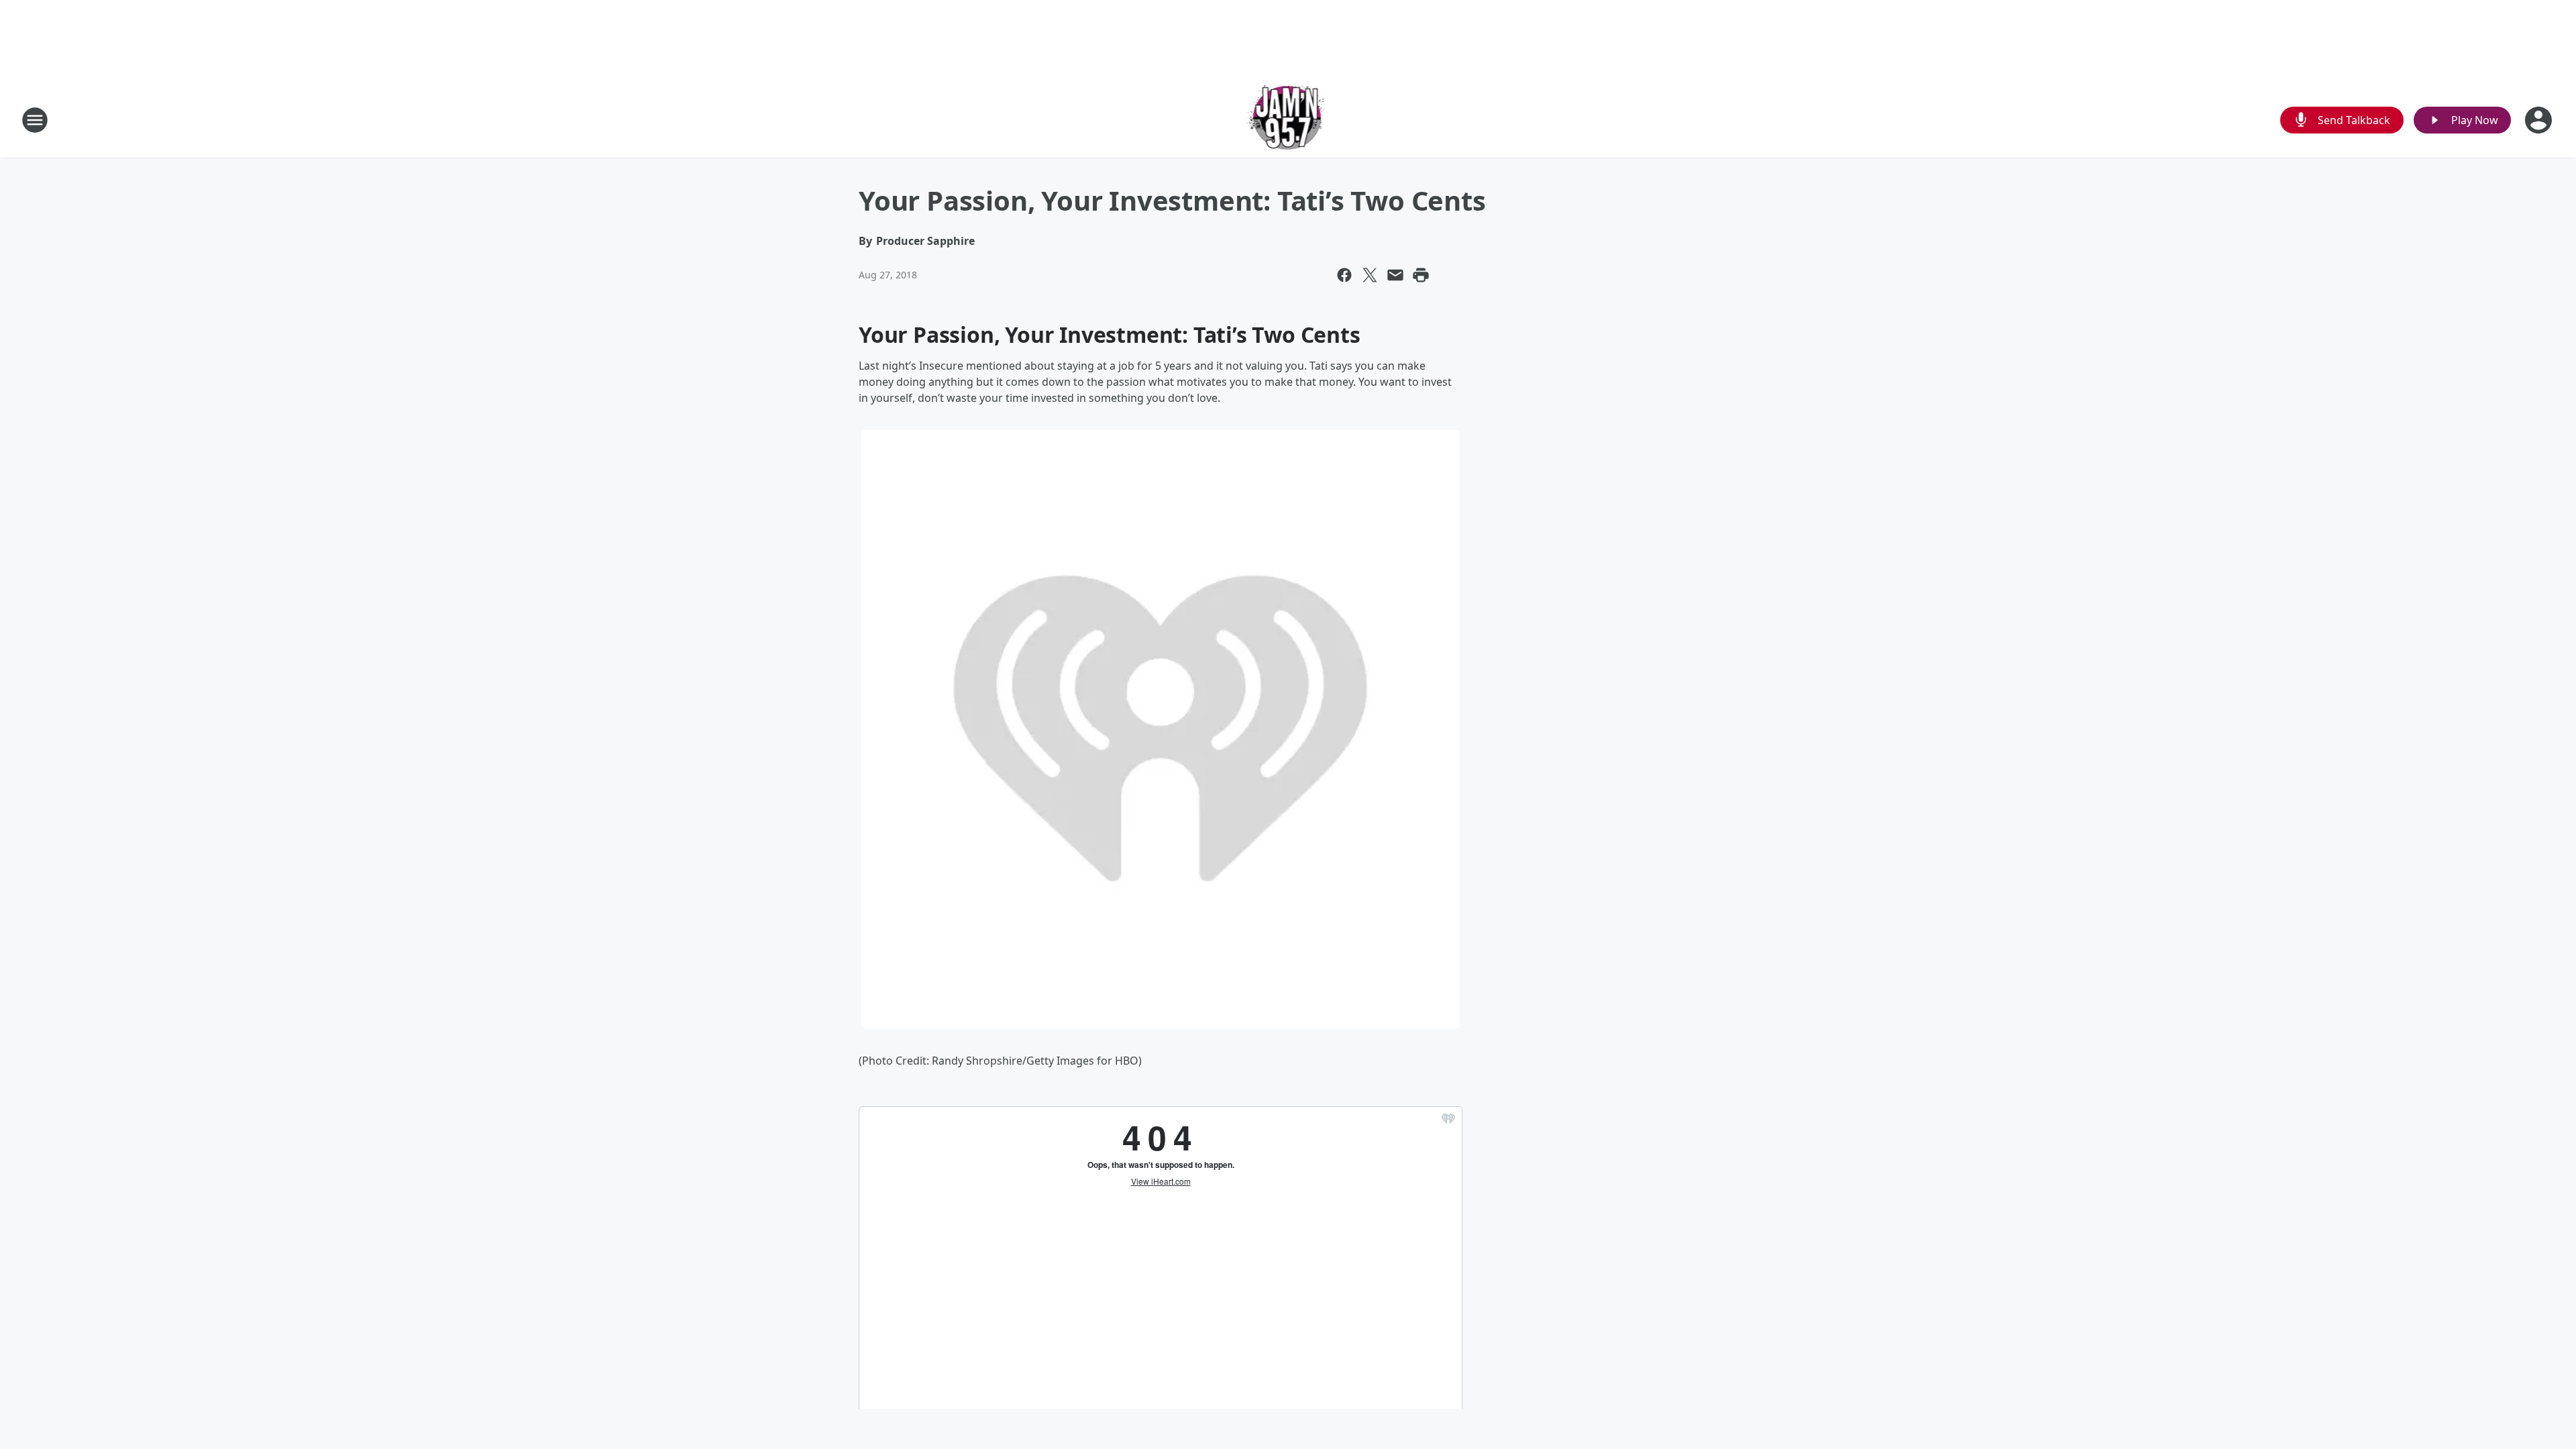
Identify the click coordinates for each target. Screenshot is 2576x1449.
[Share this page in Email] (1395, 275)
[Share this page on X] (1370, 275)
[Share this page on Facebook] (1344, 275)
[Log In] (2540, 120)
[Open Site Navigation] (35, 120)
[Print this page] (1421, 275)
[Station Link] (1288, 120)
